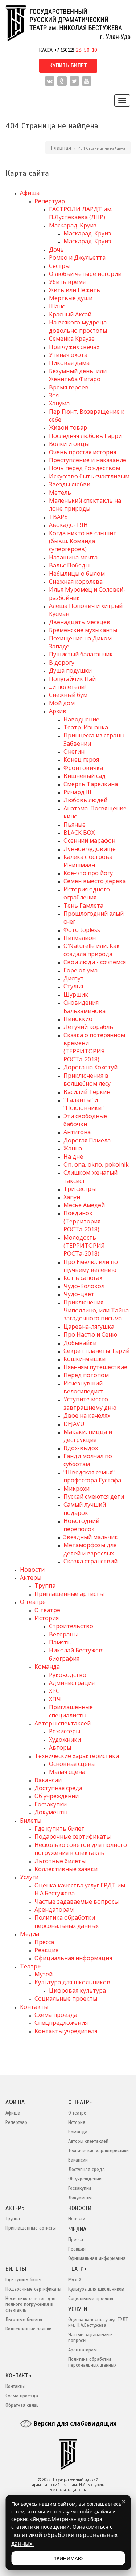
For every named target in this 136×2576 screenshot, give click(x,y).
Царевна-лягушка (89, 1327)
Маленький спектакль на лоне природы (85, 504)
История (47, 1618)
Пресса (44, 1942)
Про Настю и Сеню (90, 1334)
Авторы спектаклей (63, 1723)
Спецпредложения (61, 2023)
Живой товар (68, 427)
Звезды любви (70, 484)
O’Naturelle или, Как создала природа (92, 950)
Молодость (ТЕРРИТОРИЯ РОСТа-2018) (84, 1246)
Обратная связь (22, 2405)
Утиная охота (68, 355)
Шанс (57, 306)
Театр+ (30, 1966)
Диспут (74, 978)
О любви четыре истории (85, 274)
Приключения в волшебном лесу (87, 1080)
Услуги (29, 1877)
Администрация (72, 1683)
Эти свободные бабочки (85, 1120)
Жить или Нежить (75, 290)
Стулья (73, 986)
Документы (51, 1812)
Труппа (45, 1585)
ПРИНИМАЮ (68, 2558)
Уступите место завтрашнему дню (90, 1403)
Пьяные (75, 825)
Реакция (46, 1950)
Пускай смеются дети (94, 1496)
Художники (65, 1740)
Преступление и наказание (88, 460)
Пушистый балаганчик (81, 654)
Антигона (77, 1132)
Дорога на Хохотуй (90, 1067)
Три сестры (80, 1189)
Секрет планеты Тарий (96, 1351)
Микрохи (77, 1489)
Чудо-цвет (79, 1294)
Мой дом (62, 703)
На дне (73, 1157)
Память (60, 1642)
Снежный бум (68, 695)
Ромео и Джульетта (77, 257)
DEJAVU (74, 1424)
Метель (60, 493)
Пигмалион (80, 938)
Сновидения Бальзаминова (85, 1006)
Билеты (31, 1821)
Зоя (54, 395)
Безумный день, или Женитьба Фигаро (78, 375)
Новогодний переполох (81, 1525)
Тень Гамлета (83, 906)
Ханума (59, 403)
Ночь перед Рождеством (85, 468)
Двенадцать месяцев (80, 622)
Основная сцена (72, 1764)
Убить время (67, 282)
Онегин (74, 751)
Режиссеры (65, 1731)
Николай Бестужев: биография (76, 1654)
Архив (58, 711)
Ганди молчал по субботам (88, 1460)
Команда (47, 1666)
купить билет (68, 65)
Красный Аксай (70, 314)
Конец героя (81, 759)
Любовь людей (85, 800)
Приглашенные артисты (69, 1594)
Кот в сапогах (83, 1278)
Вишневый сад (85, 776)
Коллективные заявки (66, 1869)
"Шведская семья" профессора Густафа (92, 1476)
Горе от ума (81, 970)
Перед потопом (86, 1375)
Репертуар (50, 201)
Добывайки (80, 1343)
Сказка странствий (90, 1561)
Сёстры (59, 266)
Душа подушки (70, 670)
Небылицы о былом (77, 574)
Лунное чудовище (90, 849)
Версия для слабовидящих (74, 2423)
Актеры (31, 1577)
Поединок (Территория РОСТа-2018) (82, 1221)
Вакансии (48, 1780)
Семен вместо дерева (95, 881)
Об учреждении (57, 1796)
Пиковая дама (69, 363)
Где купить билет (59, 1828)
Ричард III (77, 792)
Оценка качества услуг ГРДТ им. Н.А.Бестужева (98, 2322)
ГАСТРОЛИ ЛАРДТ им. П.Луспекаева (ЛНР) (81, 213)
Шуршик (76, 995)
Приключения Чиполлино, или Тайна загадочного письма (96, 1310)
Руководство (68, 1675)
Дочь (56, 250)
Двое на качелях (87, 1415)
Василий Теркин (87, 1092)
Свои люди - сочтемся (95, 962)
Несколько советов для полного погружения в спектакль (81, 1849)
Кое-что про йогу (88, 873)
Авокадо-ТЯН (68, 525)
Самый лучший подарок (85, 1508)
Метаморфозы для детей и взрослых (90, 1549)
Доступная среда (58, 1788)
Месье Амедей (84, 1205)
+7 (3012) (76, 50)
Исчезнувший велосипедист (83, 1387)
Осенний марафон (89, 840)
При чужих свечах (74, 347)
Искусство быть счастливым (89, 476)
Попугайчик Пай (72, 679)
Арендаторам (54, 1909)
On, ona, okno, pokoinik (96, 1164)
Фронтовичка (83, 768)
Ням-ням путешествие (95, 1367)
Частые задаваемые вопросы (77, 1902)
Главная (61, 148)
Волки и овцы (69, 444)
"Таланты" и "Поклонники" (84, 1104)
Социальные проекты (66, 1998)
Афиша (30, 193)
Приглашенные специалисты (71, 1711)
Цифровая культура (77, 1990)
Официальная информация (73, 1958)
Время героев (69, 387)
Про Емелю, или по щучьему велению (91, 1266)
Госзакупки (51, 1804)
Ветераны (63, 1634)
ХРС (54, 1691)
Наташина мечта (73, 557)
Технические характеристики (77, 1756)
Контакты (34, 2007)
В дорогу (62, 663)
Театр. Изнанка (86, 727)
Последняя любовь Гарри (85, 436)
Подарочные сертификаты (73, 1836)
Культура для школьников (72, 1982)
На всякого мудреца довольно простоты (78, 326)
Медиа (30, 1934)
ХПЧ (55, 1699)
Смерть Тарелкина (91, 784)
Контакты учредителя (66, 2031)
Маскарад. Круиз (73, 225)
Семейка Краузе (72, 339)
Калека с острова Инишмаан (88, 861)
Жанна (73, 1148)
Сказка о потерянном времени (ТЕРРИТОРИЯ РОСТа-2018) (94, 1047)
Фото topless (82, 930)
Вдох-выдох (81, 1448)
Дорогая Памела (87, 1140)
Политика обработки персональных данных (67, 1921)
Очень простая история (83, 452)
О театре (33, 1602)
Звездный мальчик (91, 1537)
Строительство (71, 1626)
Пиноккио (78, 1019)
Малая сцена (67, 1772)
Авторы (60, 1747)
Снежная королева (76, 582)
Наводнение (81, 719)
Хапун (72, 1197)
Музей (44, 1974)
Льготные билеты (60, 1861)
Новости (32, 1570)
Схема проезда (56, 2015)
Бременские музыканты (83, 630)
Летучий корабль (88, 1027)
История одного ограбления (87, 893)
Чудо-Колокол (84, 1286)
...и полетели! (67, 687)
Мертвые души (71, 298)
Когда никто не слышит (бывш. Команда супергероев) (83, 541)
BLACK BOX (79, 833)
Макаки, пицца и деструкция (88, 1436)
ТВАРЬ (58, 517)
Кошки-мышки (85, 1359)
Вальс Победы (69, 565)
